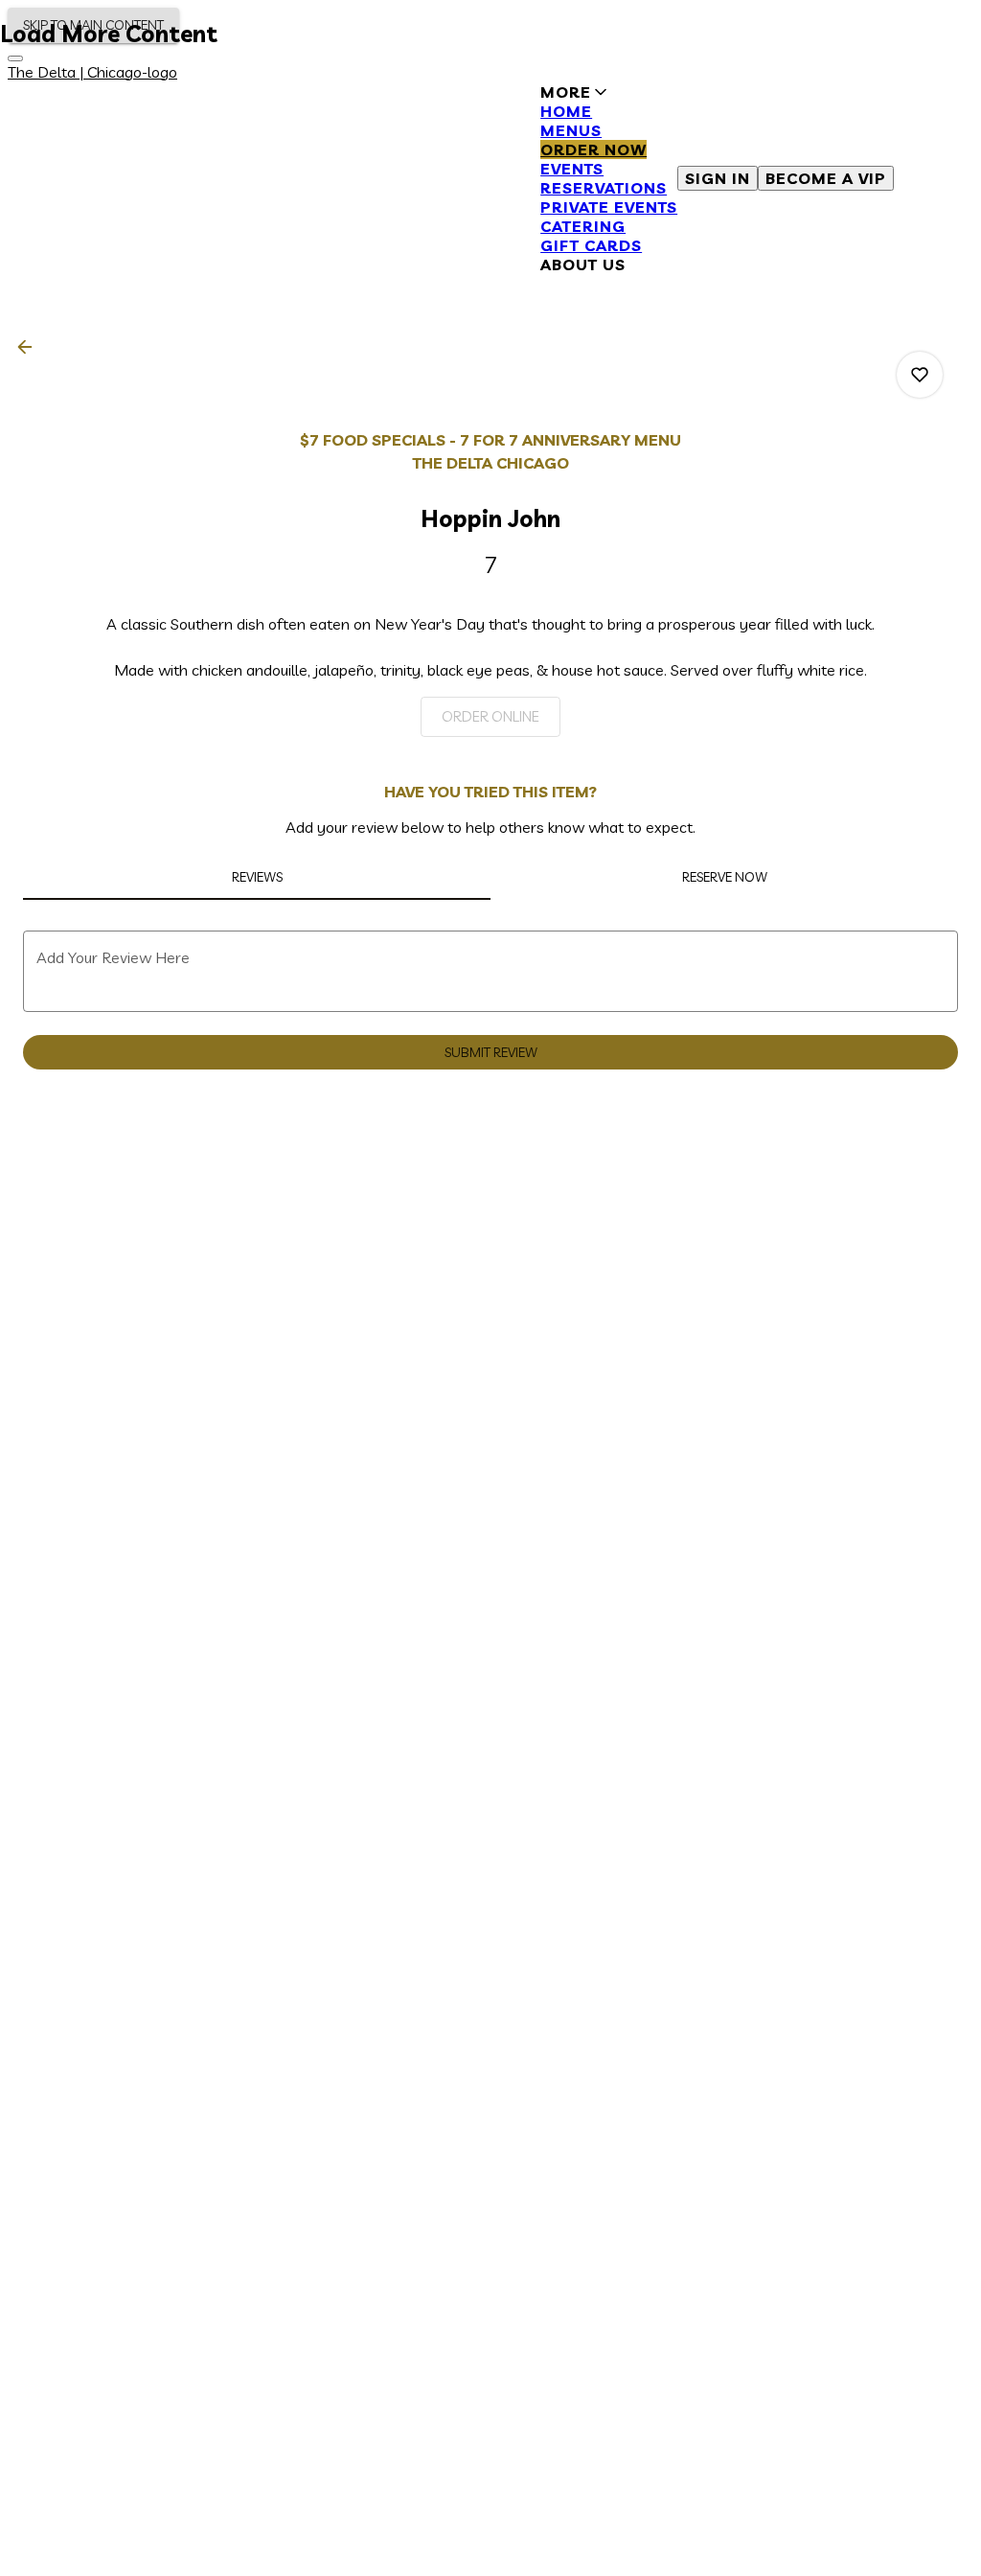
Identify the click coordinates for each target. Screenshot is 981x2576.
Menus (571, 130)
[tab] (257, 877)
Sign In (718, 178)
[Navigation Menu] (15, 58)
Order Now (593, 149)
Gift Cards (591, 245)
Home (566, 111)
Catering (583, 226)
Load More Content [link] (109, 34)
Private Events (609, 207)
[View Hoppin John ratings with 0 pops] (920, 375)
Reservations (604, 188)
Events (572, 169)
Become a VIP (826, 178)
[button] (609, 178)
